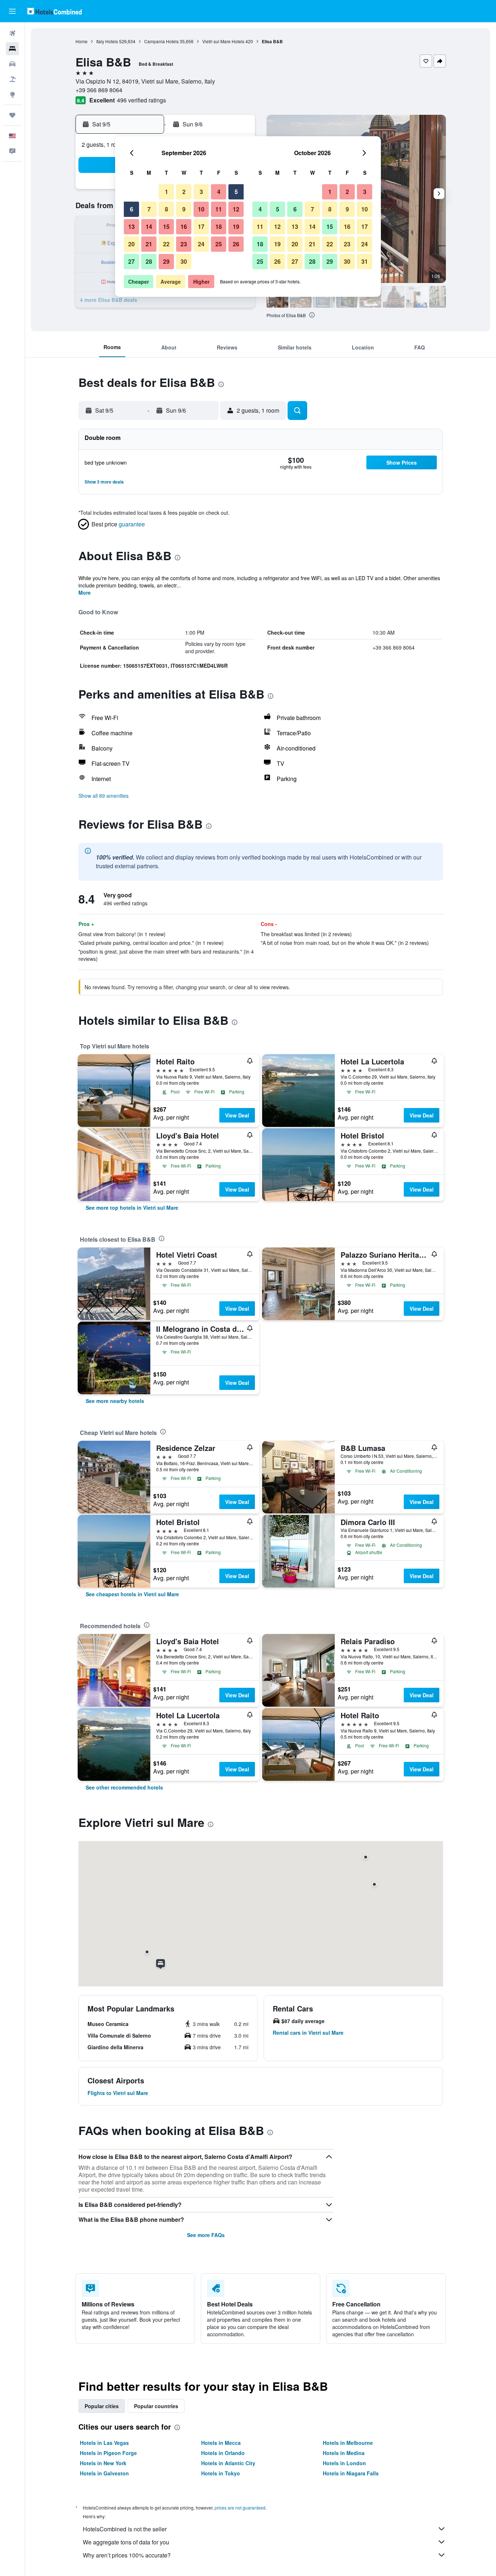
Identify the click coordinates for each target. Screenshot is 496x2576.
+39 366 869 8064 (99, 90)
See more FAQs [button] (206, 2235)
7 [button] (149, 209)
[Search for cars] (12, 64)
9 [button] (184, 209)
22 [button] (166, 244)
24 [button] (201, 244)
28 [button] (149, 261)
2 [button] (184, 192)
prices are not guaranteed (240, 2508)
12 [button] (236, 209)
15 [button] (166, 227)
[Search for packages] (12, 79)
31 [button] (365, 261)
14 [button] (149, 227)
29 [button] (166, 261)
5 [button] (236, 192)
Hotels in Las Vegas (104, 2443)
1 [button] (166, 192)
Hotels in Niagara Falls (351, 2473)
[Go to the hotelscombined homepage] (54, 11)
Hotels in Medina (344, 2453)
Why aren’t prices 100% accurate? (127, 2555)
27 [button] (131, 261)
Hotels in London (344, 2463)
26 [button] (236, 244)
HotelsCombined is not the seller (125, 2529)
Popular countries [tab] (156, 2406)
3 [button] (201, 192)
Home (82, 41)
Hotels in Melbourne (348, 2443)
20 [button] (131, 244)
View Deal (237, 1115)
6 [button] (132, 209)
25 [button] (219, 244)
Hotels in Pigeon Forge (108, 2453)
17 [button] (201, 227)
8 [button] (166, 209)
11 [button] (219, 209)
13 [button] (131, 227)
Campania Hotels (161, 41)
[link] (132, 1208)
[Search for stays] (12, 49)
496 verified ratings (141, 100)
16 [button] (184, 227)
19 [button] (236, 227)
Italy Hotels (107, 41)
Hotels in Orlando (223, 2453)
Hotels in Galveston (104, 2473)
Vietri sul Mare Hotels (223, 41)
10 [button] (201, 209)
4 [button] (219, 192)
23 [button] (184, 244)
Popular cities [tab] (102, 2406)
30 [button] (184, 261)
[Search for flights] (12, 33)
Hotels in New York (103, 2463)
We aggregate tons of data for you (126, 2542)
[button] (12, 11)
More (85, 593)
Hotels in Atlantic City (228, 2463)
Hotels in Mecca (221, 2443)
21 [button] (149, 244)
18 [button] (219, 227)
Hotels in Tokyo (221, 2473)
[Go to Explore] (12, 94)
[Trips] (12, 115)
